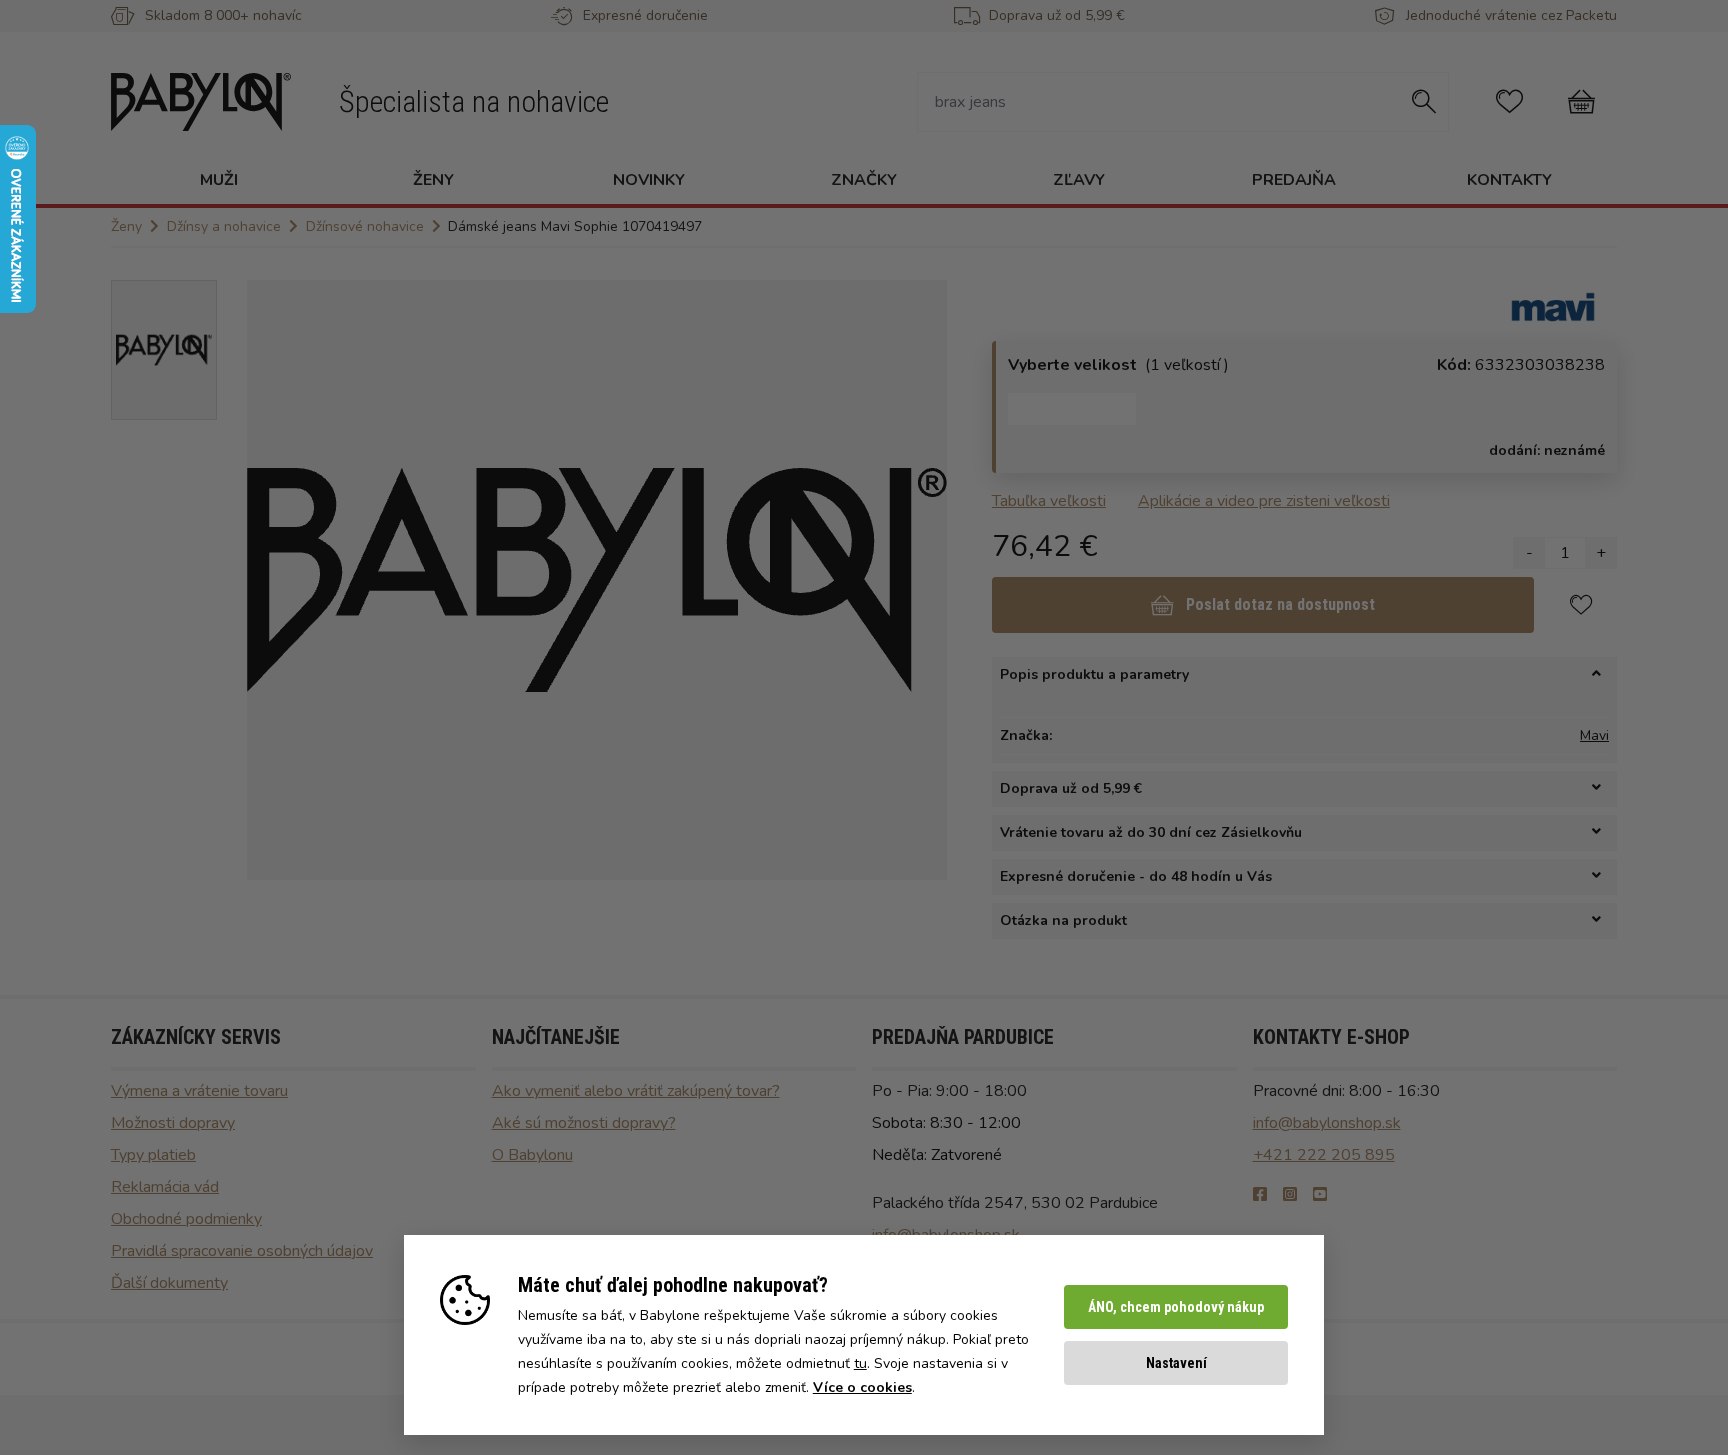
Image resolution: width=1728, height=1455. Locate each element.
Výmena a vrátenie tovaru (199, 1091)
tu (860, 1363)
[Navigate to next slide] (922, 580)
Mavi (1594, 735)
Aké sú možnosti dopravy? (584, 1123)
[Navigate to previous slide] (272, 580)
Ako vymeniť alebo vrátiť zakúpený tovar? (636, 1091)
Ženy (433, 180)
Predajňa (1294, 180)
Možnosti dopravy (173, 1123)
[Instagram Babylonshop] (1290, 1195)
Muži (219, 180)
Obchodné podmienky (186, 1219)
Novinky (649, 180)
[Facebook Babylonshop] (1260, 1195)
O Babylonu (532, 1155)
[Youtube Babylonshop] (1320, 1195)
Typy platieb (153, 1155)
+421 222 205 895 (1324, 1155)
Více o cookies (862, 1387)
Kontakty (1509, 180)
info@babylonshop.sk (1327, 1123)
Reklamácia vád (165, 1187)
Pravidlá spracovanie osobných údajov (242, 1251)
